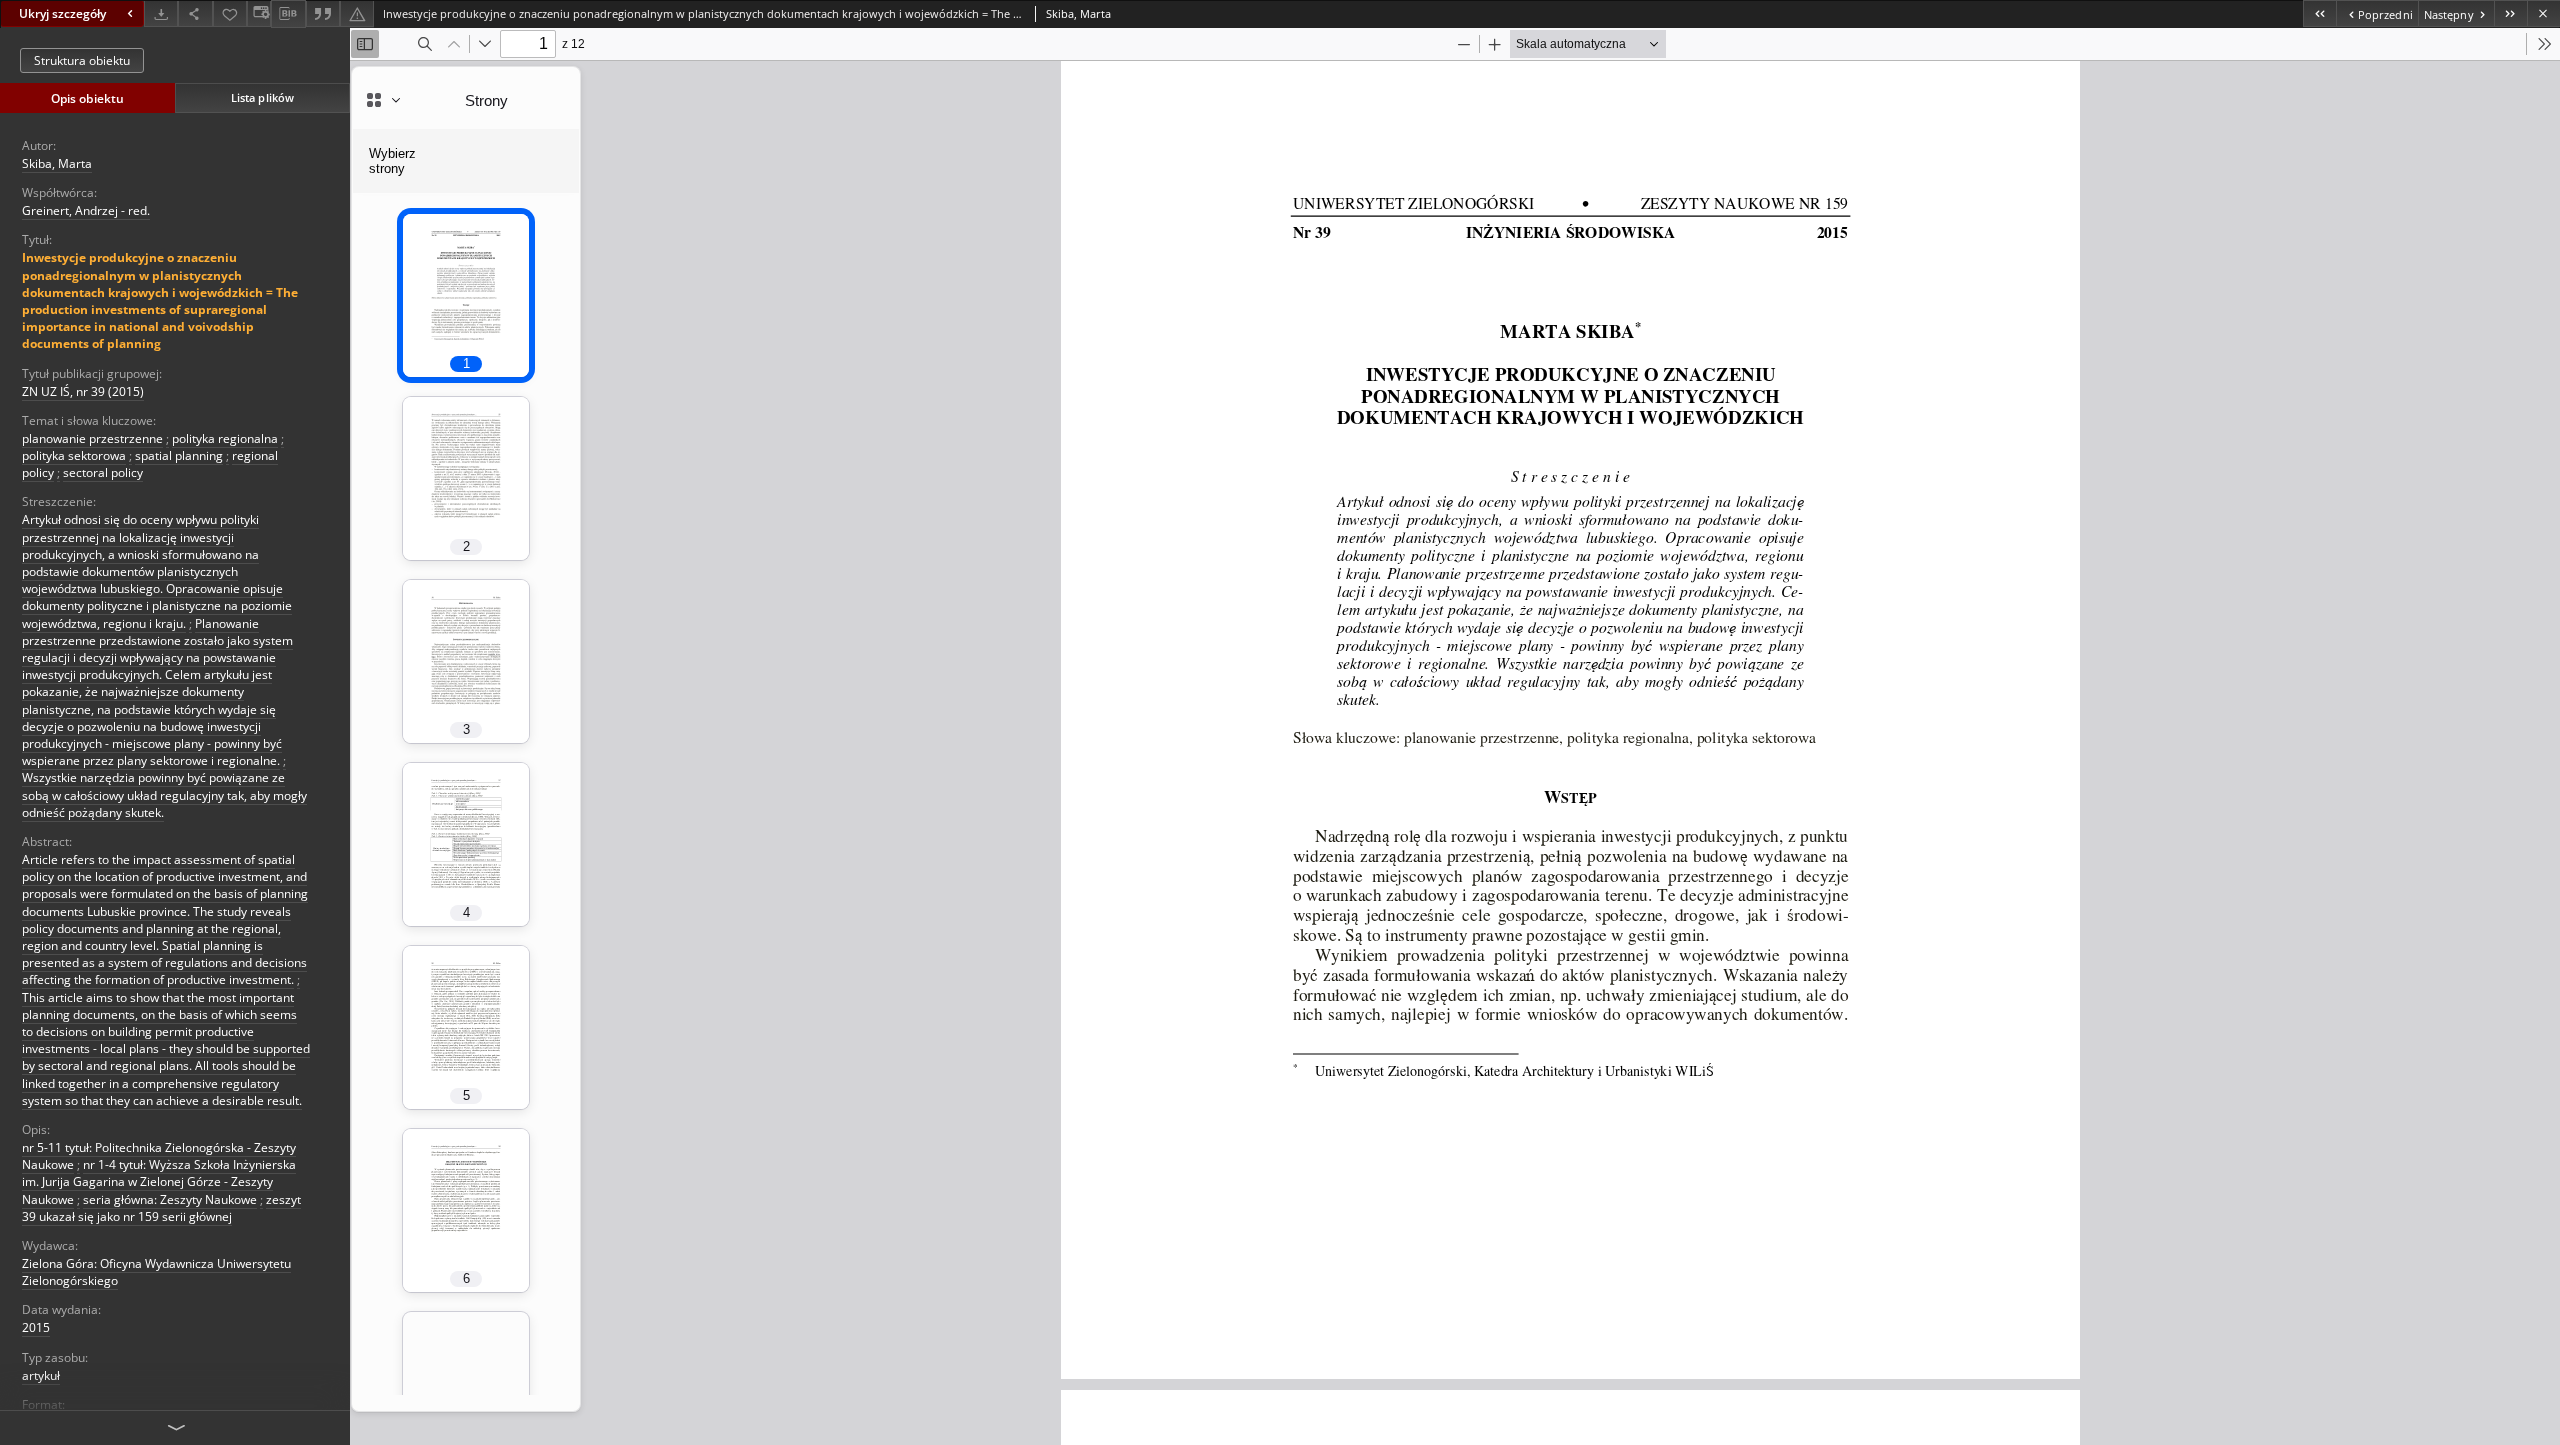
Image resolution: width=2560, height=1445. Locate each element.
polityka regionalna (225, 438)
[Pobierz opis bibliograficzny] (288, 14)
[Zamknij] (2543, 13)
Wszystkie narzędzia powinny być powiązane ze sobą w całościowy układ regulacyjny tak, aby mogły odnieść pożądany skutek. (164, 794)
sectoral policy (103, 472)
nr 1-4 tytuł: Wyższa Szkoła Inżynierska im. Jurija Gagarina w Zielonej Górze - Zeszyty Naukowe (159, 1181)
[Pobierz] (161, 13)
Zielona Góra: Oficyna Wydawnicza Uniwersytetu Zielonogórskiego (156, 1272)
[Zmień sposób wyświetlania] (259, 13)
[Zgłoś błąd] (357, 13)
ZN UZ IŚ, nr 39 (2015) (83, 391)
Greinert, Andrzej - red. (86, 210)
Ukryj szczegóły (62, 13)
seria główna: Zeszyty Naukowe (170, 1199)
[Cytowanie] (323, 13)
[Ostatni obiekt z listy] (2510, 13)
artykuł (41, 1375)
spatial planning (179, 455)
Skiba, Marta (57, 163)
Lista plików (262, 97)
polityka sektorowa (74, 455)
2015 (36, 1327)
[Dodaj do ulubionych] (230, 13)
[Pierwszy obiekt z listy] (2319, 13)
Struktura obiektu (82, 60)
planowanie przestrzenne (92, 438)
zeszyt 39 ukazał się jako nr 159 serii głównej (161, 1208)
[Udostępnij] (195, 13)
